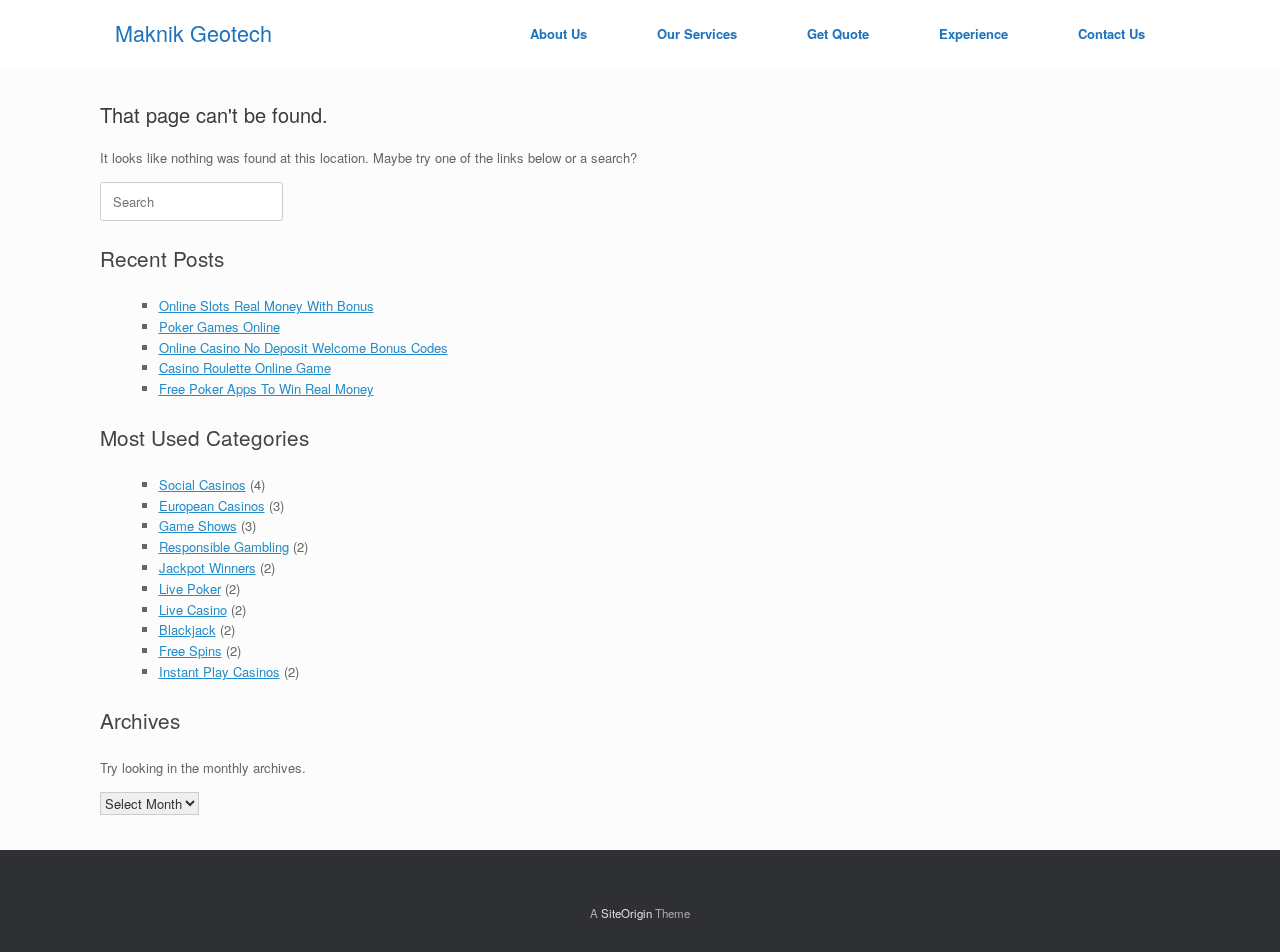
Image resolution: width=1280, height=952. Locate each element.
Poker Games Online (219, 326)
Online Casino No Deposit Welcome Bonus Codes (303, 347)
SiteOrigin (626, 913)
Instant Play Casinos (219, 671)
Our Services (697, 33)
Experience (973, 33)
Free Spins (190, 650)
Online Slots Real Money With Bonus (266, 305)
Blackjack (187, 629)
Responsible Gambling (224, 546)
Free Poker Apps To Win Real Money (266, 388)
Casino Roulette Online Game (245, 367)
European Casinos (212, 505)
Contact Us (1111, 33)
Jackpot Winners (207, 567)
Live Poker (190, 588)
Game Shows (198, 525)
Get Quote (838, 33)
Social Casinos (202, 484)
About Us (558, 33)
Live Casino (193, 609)
